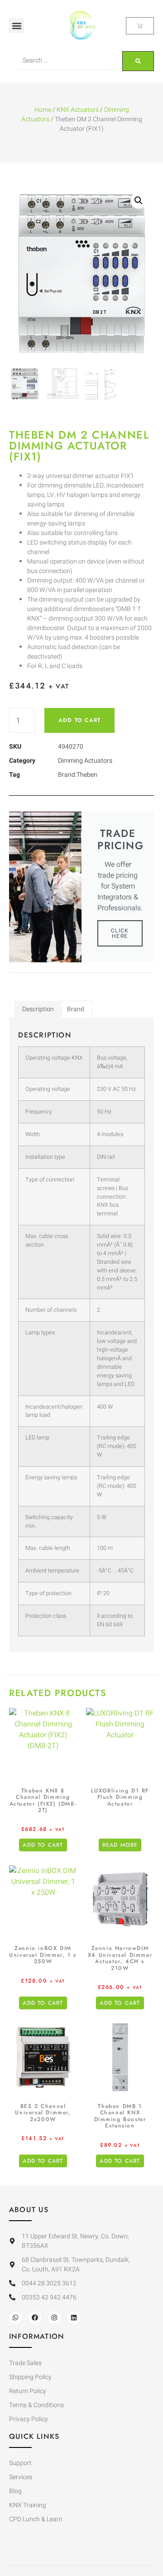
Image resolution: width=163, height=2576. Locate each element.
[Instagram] (54, 2318)
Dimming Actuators (85, 761)
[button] (17, 26)
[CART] (140, 26)
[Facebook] (35, 2318)
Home (43, 110)
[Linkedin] (74, 2318)
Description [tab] (38, 1009)
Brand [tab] (76, 1009)
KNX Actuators (78, 110)
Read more (120, 1845)
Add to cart (79, 720)
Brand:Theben (78, 775)
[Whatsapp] (15, 2318)
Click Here (120, 933)
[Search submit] (138, 61)
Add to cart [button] (43, 1845)
